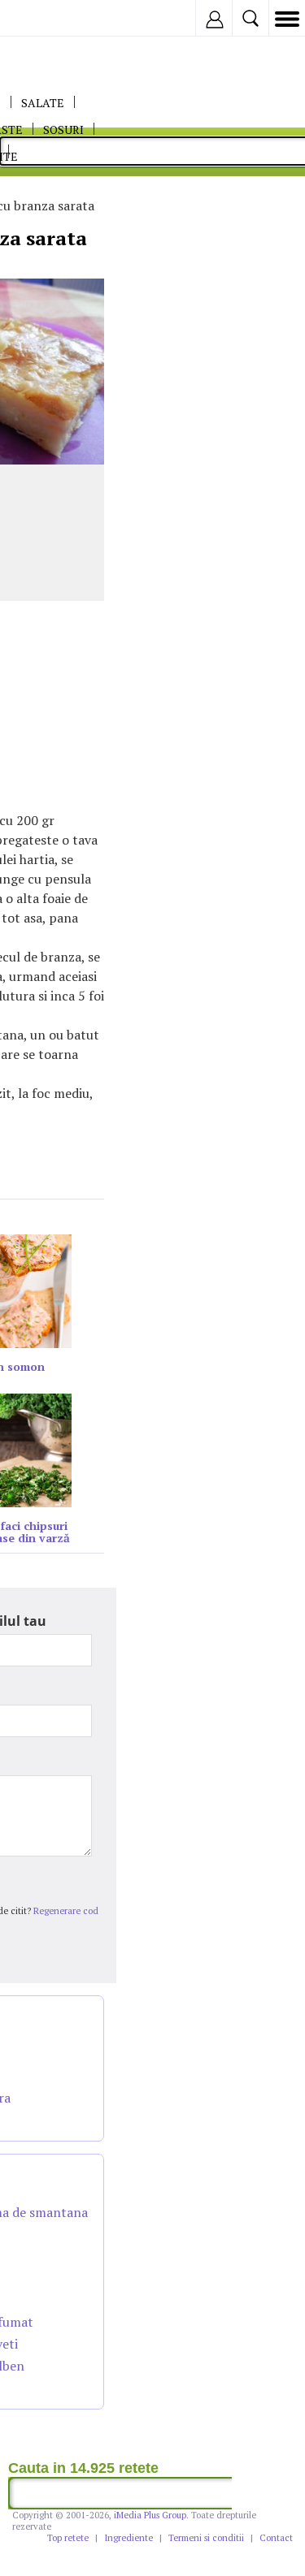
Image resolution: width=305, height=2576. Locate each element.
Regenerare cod (66, 1911)
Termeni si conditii (206, 2538)
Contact (276, 2538)
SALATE (43, 103)
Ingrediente (129, 2538)
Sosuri (63, 130)
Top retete (68, 2538)
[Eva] (51, 18)
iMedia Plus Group (150, 2515)
